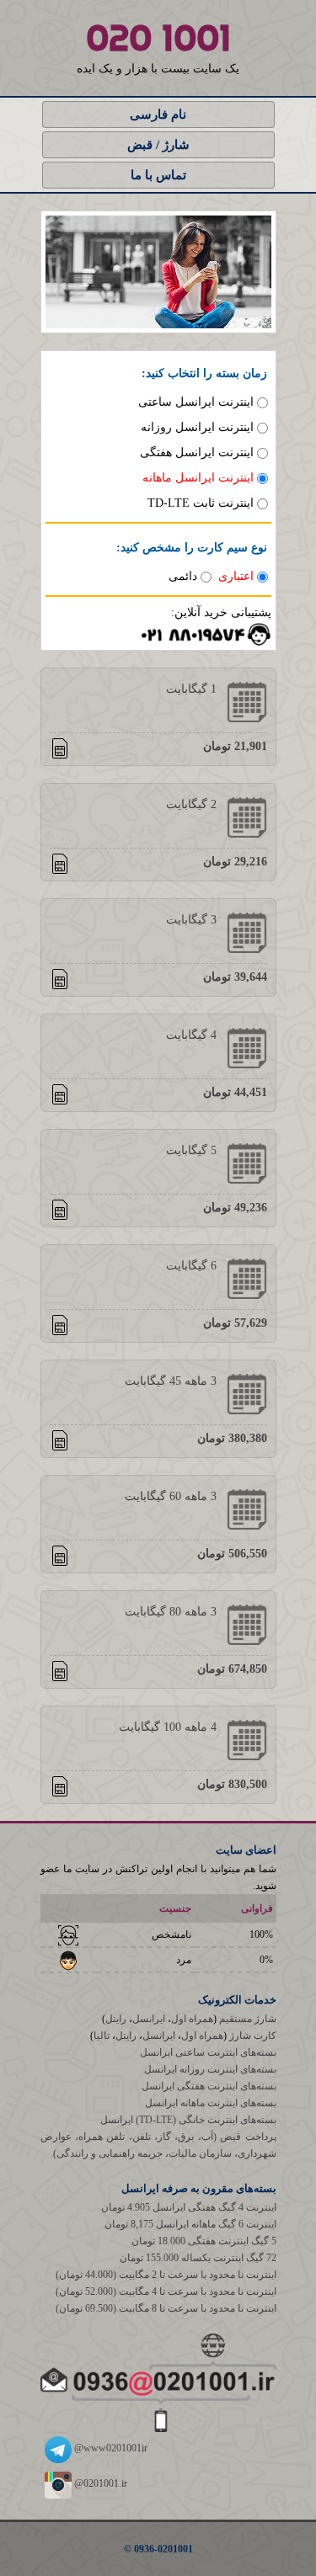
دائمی (183, 576)
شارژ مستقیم (248, 2019)
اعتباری (236, 576)
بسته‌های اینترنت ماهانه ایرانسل (211, 2103)
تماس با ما (158, 175)
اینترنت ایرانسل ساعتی (196, 402)
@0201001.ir (99, 2483)
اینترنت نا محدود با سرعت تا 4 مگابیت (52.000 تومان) (166, 2291)
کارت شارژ (253, 2036)
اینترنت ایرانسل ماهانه (198, 478)
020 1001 (158, 38)
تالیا (102, 2036)
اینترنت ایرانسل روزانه (197, 427)
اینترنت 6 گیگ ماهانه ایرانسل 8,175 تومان (190, 2224)
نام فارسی (158, 114)
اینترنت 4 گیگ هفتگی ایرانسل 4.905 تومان (189, 2207)
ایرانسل (149, 2019)
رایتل (116, 2019)
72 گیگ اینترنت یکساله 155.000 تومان (198, 2258)
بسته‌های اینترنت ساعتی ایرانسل (208, 2052)
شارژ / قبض (158, 145)
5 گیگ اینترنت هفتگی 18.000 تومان (204, 2241)
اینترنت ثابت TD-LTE (201, 503)
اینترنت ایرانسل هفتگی (197, 452)
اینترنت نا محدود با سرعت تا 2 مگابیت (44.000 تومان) (166, 2275)
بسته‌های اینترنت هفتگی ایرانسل (209, 2086)
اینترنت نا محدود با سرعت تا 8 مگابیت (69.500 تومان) (166, 2308)
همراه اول (192, 2019)
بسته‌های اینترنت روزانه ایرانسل (210, 2069)
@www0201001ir (110, 2448)
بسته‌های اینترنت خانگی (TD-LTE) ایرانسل (188, 2120)
